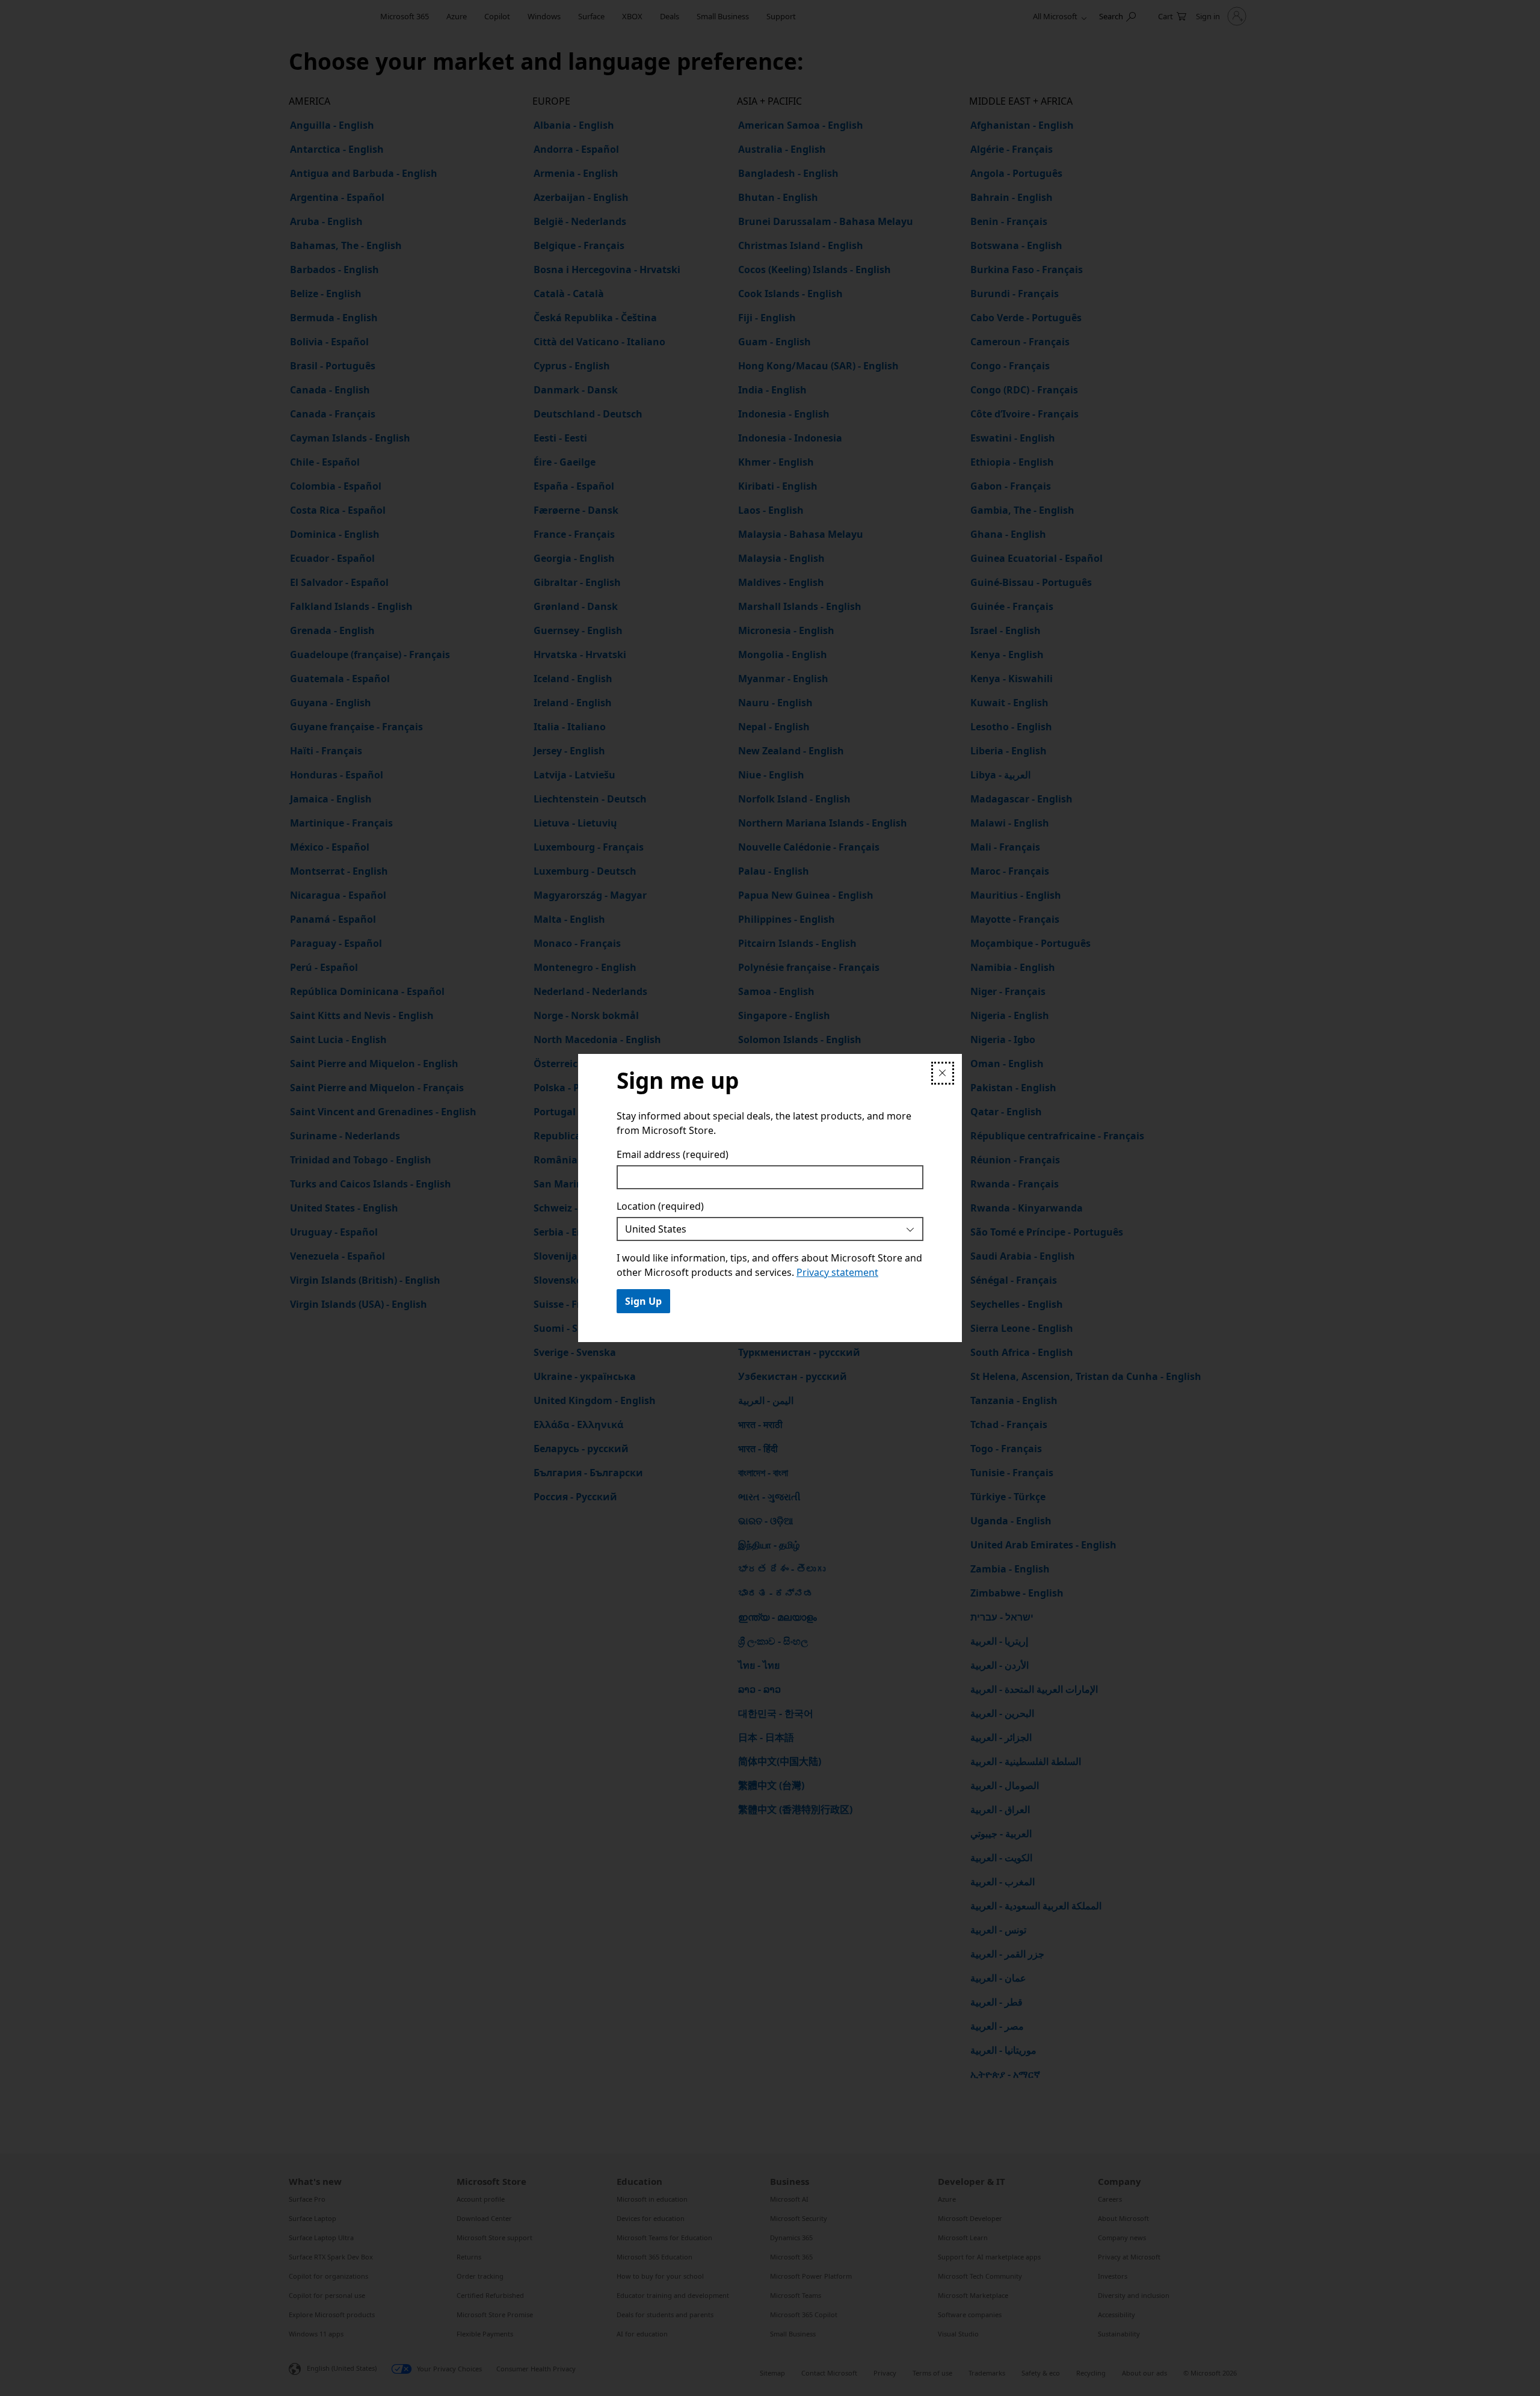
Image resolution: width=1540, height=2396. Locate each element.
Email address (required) (673, 1154)
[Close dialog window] (943, 1073)
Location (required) (660, 1206)
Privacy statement (837, 1272)
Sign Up (643, 1301)
